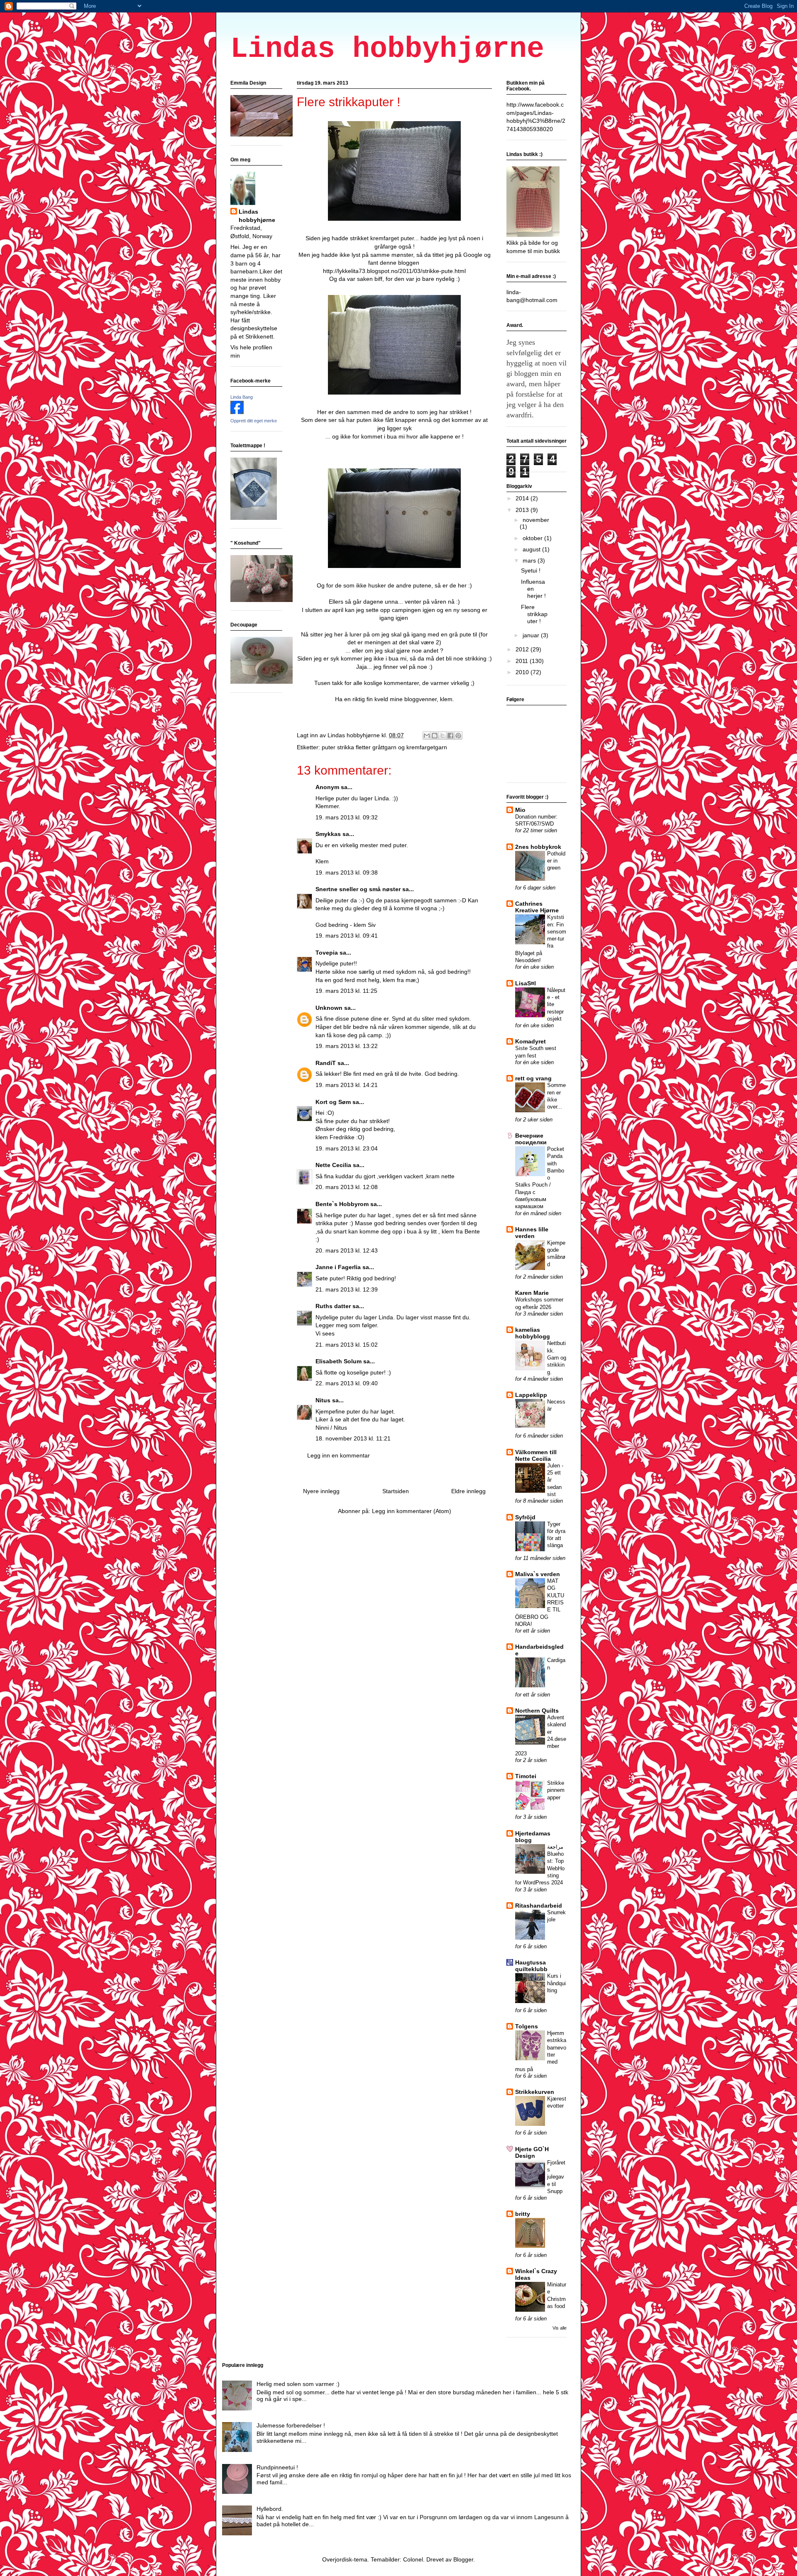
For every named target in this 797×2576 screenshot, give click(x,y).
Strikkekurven (535, 2092)
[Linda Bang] (237, 412)
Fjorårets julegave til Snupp (556, 2177)
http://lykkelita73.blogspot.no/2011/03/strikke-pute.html (394, 271)
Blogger (463, 2559)
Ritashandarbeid (539, 1906)
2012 (523, 649)
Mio (520, 810)
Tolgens (527, 2026)
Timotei (526, 1776)
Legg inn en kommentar (339, 1455)
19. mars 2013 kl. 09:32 (347, 817)
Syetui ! (531, 570)
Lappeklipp (531, 1395)
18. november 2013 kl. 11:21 (353, 1438)
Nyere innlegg (321, 1491)
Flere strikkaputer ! (534, 614)
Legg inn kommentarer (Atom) (412, 1511)
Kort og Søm (333, 1102)
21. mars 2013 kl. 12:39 (347, 1289)
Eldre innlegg (468, 1491)
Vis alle (560, 2328)
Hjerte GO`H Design (532, 2152)
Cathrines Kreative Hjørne (537, 907)
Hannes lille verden (532, 1233)
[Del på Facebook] (450, 736)
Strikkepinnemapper (556, 1790)
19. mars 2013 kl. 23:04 (347, 1148)
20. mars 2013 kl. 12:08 (347, 1187)
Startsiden (396, 1491)
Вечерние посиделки (531, 1139)
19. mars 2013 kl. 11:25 (346, 991)
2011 (523, 661)
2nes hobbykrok (538, 847)
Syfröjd (525, 1517)
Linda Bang (242, 397)
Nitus (323, 1400)
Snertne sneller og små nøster (358, 889)
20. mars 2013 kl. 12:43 (347, 1250)
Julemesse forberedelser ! (291, 2425)
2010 (523, 672)
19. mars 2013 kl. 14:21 (347, 1085)
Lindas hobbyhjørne (387, 49)
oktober (533, 538)
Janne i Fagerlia (338, 1267)
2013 (523, 510)
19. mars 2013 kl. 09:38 (347, 872)
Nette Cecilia (333, 1165)
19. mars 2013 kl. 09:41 (347, 936)
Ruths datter (333, 1306)
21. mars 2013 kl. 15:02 (347, 1345)
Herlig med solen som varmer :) (298, 2384)
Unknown (329, 1008)
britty (523, 2214)
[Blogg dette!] (435, 736)
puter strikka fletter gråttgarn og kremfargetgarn (384, 747)
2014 (523, 498)
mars (530, 561)
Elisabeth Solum (339, 1361)
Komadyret (531, 1041)
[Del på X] (443, 736)
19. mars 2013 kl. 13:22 (347, 1046)
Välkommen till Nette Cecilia (536, 1455)
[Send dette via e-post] (427, 736)
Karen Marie (532, 1293)
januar (532, 635)
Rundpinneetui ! (277, 2467)
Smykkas (328, 834)
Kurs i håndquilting (556, 1983)
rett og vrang (533, 1078)
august (532, 549)
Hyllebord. (270, 2509)
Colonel (413, 2559)
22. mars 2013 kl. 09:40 (347, 1383)
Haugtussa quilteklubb (531, 1966)
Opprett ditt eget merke (254, 421)
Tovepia (327, 953)
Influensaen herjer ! (533, 589)
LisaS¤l (526, 983)
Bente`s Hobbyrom (342, 1204)
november (536, 520)
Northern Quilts (537, 1711)
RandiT (326, 1063)
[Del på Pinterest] (458, 736)
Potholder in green (556, 861)
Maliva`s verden (538, 1574)
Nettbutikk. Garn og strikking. (557, 1357)
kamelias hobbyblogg (533, 1333)
